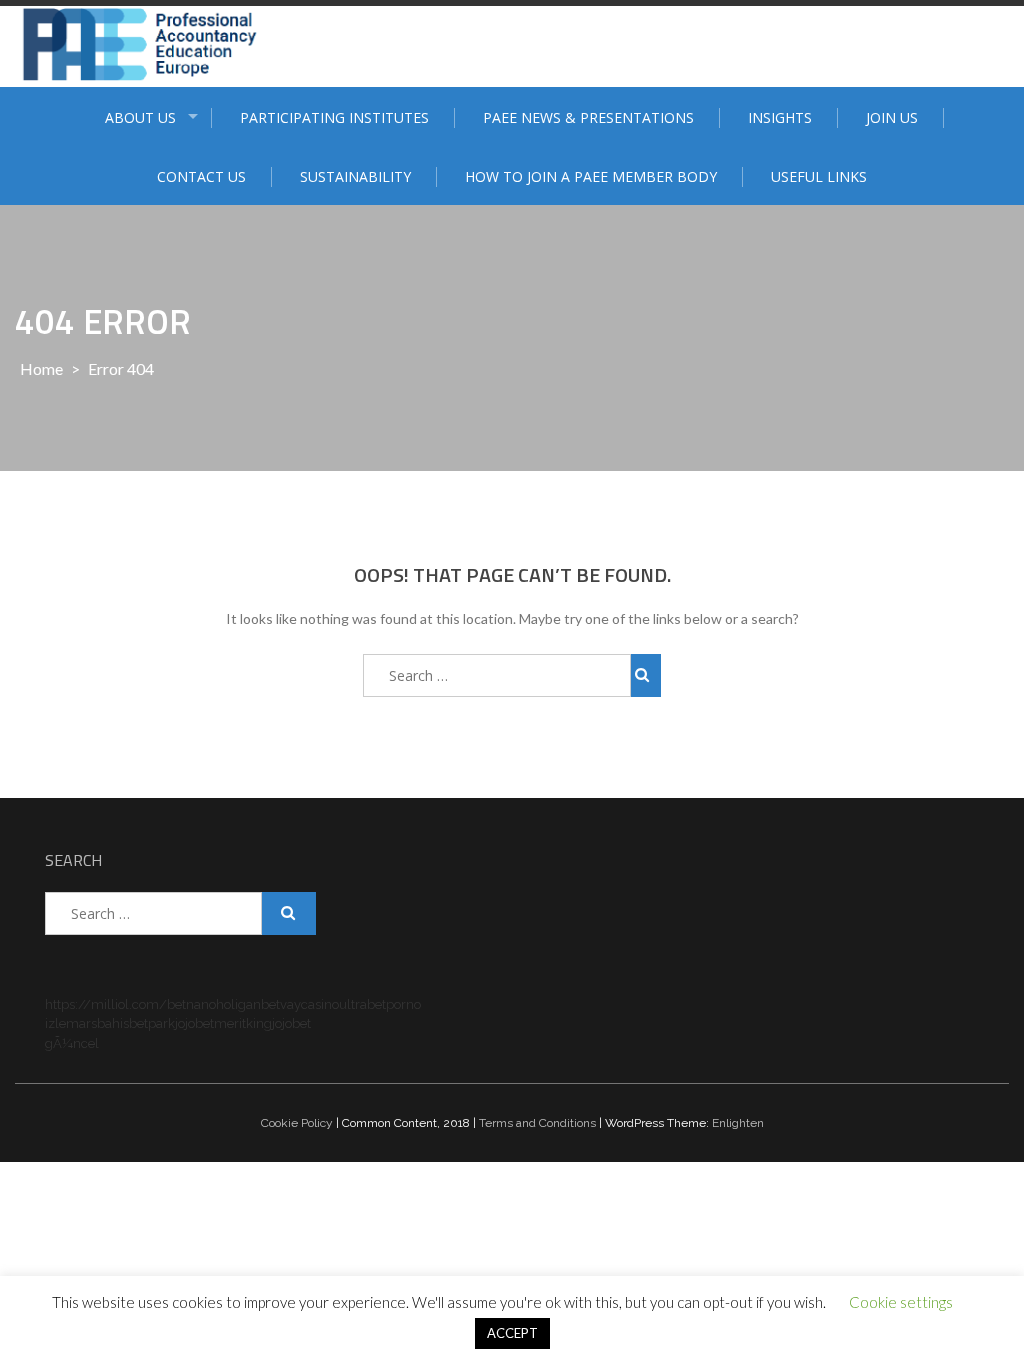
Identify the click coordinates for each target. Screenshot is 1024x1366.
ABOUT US (140, 117)
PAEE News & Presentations (588, 117)
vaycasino (309, 1004)
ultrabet (362, 1004)
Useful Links (819, 176)
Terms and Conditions (537, 1123)
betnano (191, 1004)
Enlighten (738, 1123)
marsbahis (97, 1023)
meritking (243, 1023)
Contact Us (201, 176)
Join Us (892, 117)
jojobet (194, 1023)
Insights (780, 117)
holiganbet (248, 1004)
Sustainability (355, 176)
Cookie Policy (297, 1123)
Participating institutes (334, 117)
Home (41, 368)
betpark (152, 1023)
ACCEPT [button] (512, 1333)
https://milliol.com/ (106, 1004)
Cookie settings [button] (901, 1302)
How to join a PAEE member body (591, 176)
